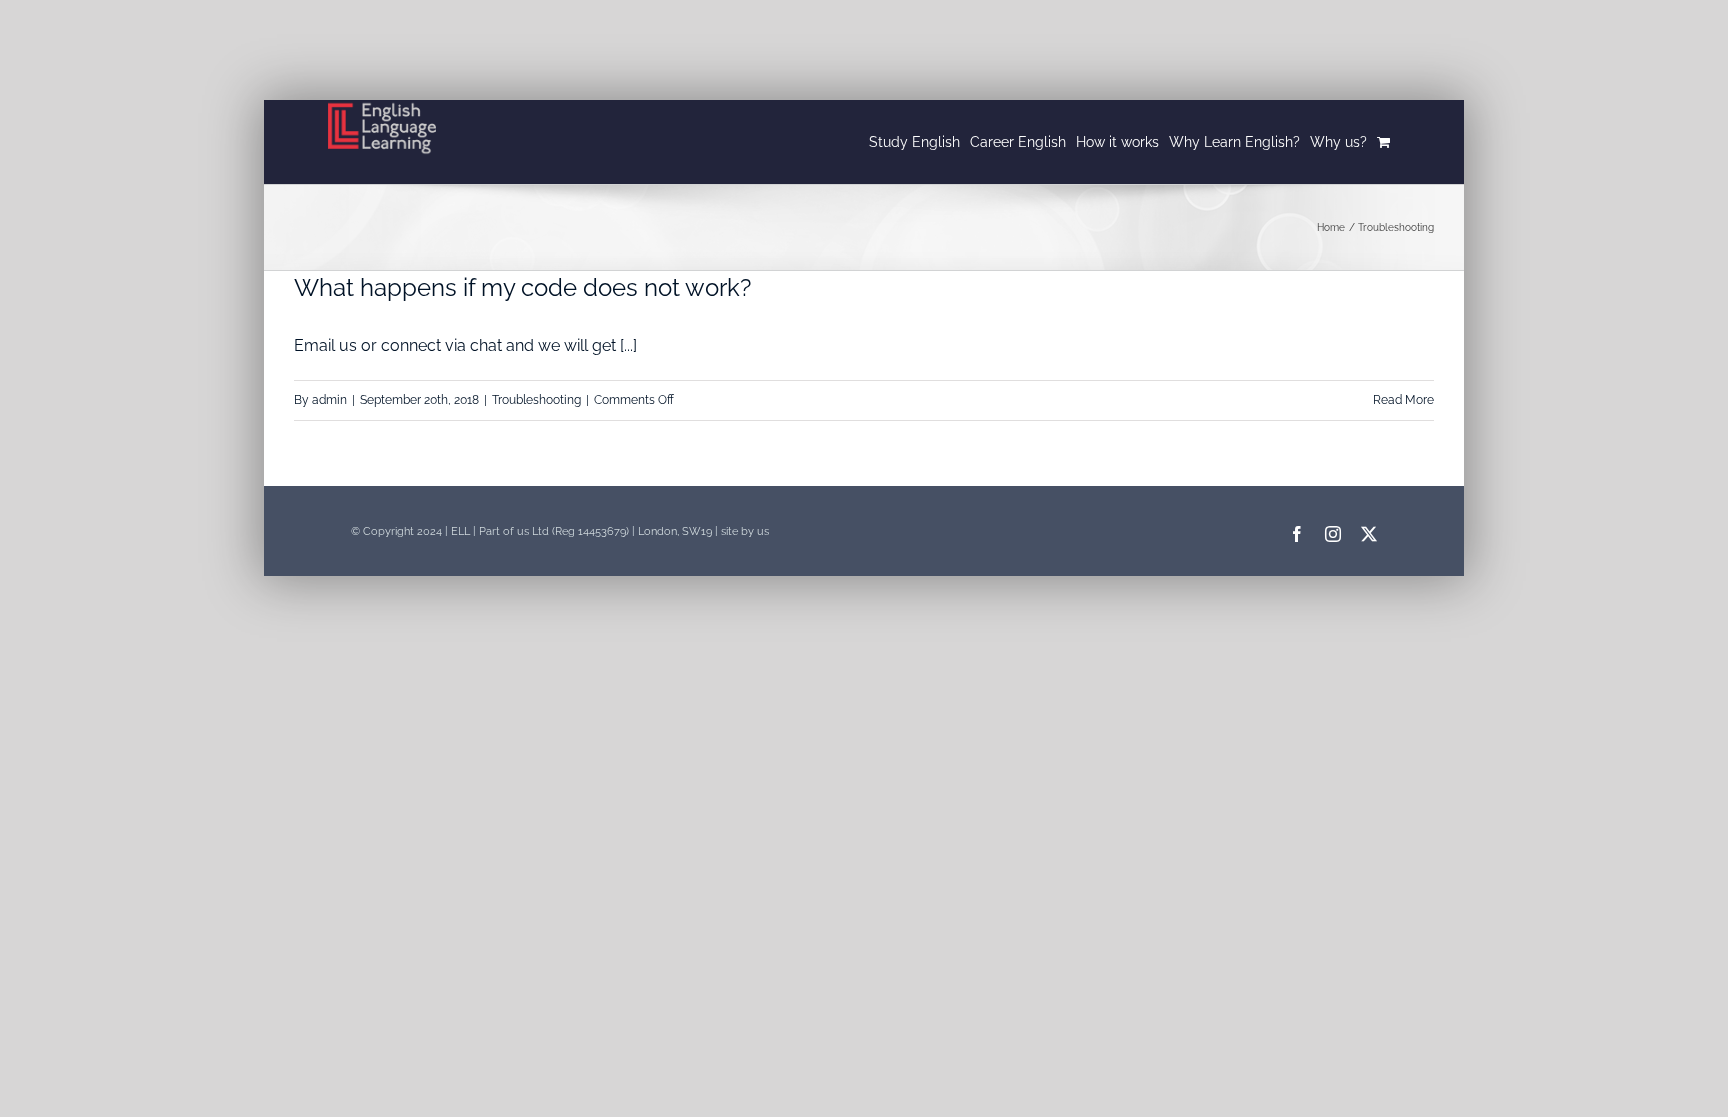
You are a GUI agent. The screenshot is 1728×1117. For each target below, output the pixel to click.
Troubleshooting (536, 400)
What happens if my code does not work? (522, 287)
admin (329, 400)
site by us (745, 531)
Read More (1403, 400)
